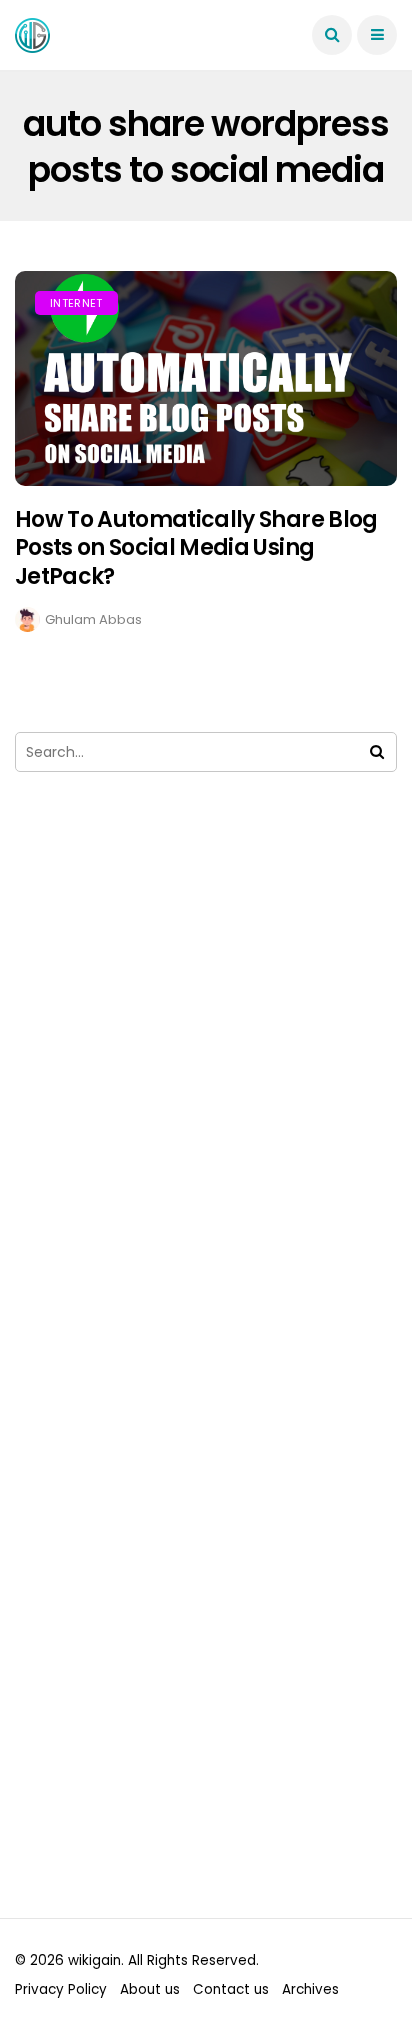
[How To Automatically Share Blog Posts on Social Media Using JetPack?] (206, 378)
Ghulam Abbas (93, 619)
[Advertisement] (206, 1080)
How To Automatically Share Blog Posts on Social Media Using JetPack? (196, 548)
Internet (76, 303)
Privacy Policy (61, 1989)
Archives (310, 1989)
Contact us (231, 1989)
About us (150, 1989)
